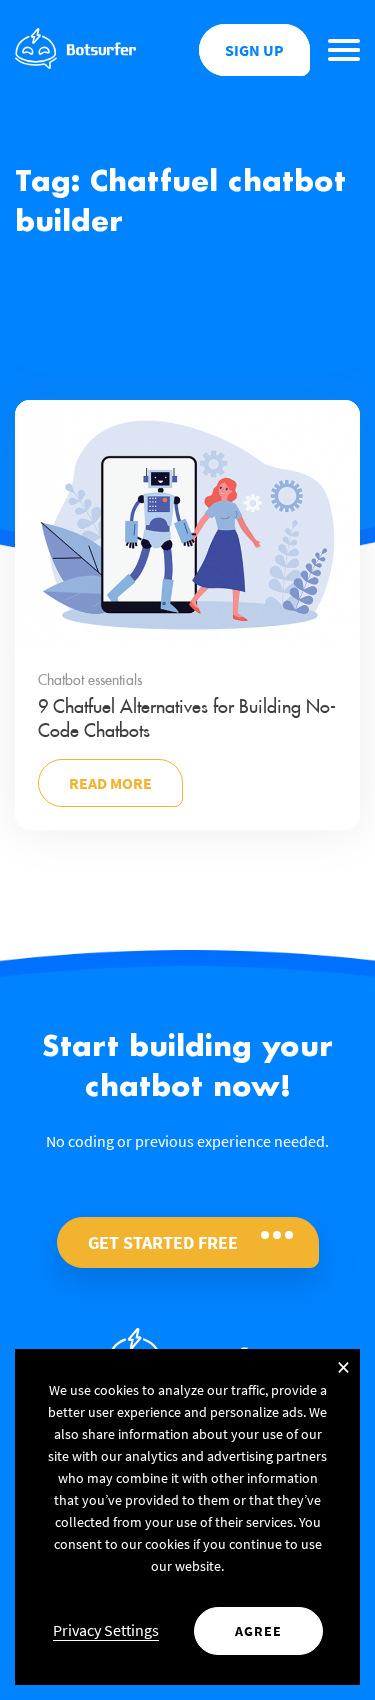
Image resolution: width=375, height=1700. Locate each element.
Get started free (163, 1242)
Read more (110, 783)
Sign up (254, 50)
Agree (258, 1631)
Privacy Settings (106, 1630)
